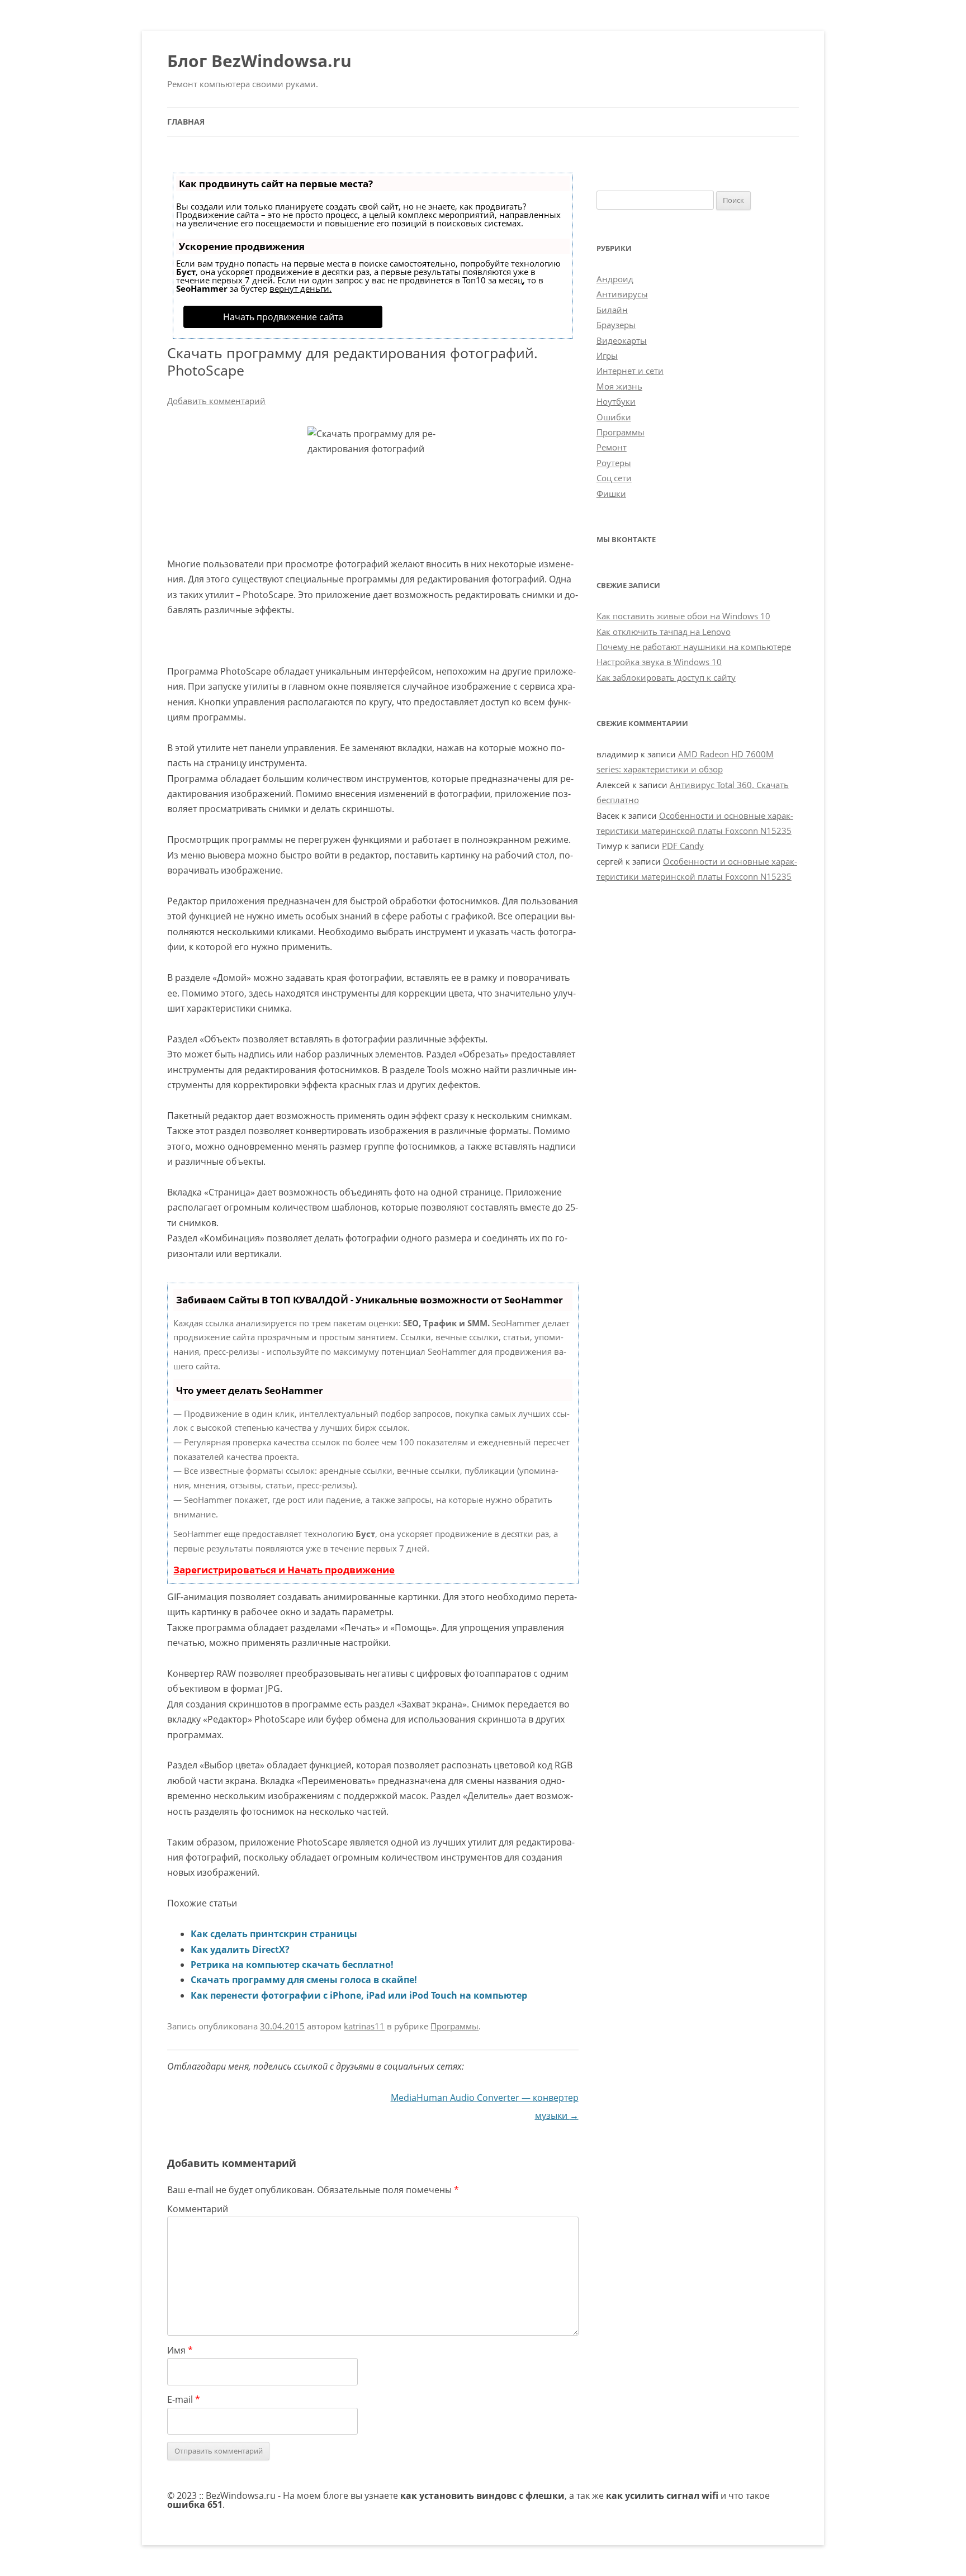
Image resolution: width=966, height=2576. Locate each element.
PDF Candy (683, 846)
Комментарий (198, 2209)
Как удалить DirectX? (240, 1949)
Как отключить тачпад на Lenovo (664, 632)
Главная (186, 122)
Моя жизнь (619, 386)
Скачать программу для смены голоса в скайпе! (304, 1980)
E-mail (184, 2399)
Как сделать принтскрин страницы (274, 1934)
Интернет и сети (630, 371)
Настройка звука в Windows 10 (659, 662)
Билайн (612, 310)
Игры (607, 355)
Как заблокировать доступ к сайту (666, 677)
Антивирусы (622, 294)
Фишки (611, 494)
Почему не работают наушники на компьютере (694, 647)
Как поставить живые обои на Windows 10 (683, 616)
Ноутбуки (616, 401)
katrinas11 (364, 2026)
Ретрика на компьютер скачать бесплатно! (292, 1965)
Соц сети (614, 478)
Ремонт (612, 447)
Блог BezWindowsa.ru (259, 61)
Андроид (615, 279)
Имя (180, 2350)
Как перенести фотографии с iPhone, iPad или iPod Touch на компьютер (359, 1995)
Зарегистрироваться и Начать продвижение (284, 1570)
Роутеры (614, 463)
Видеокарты (622, 340)
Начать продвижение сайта (283, 317)
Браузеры (616, 325)
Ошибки (614, 417)
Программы (454, 2026)
